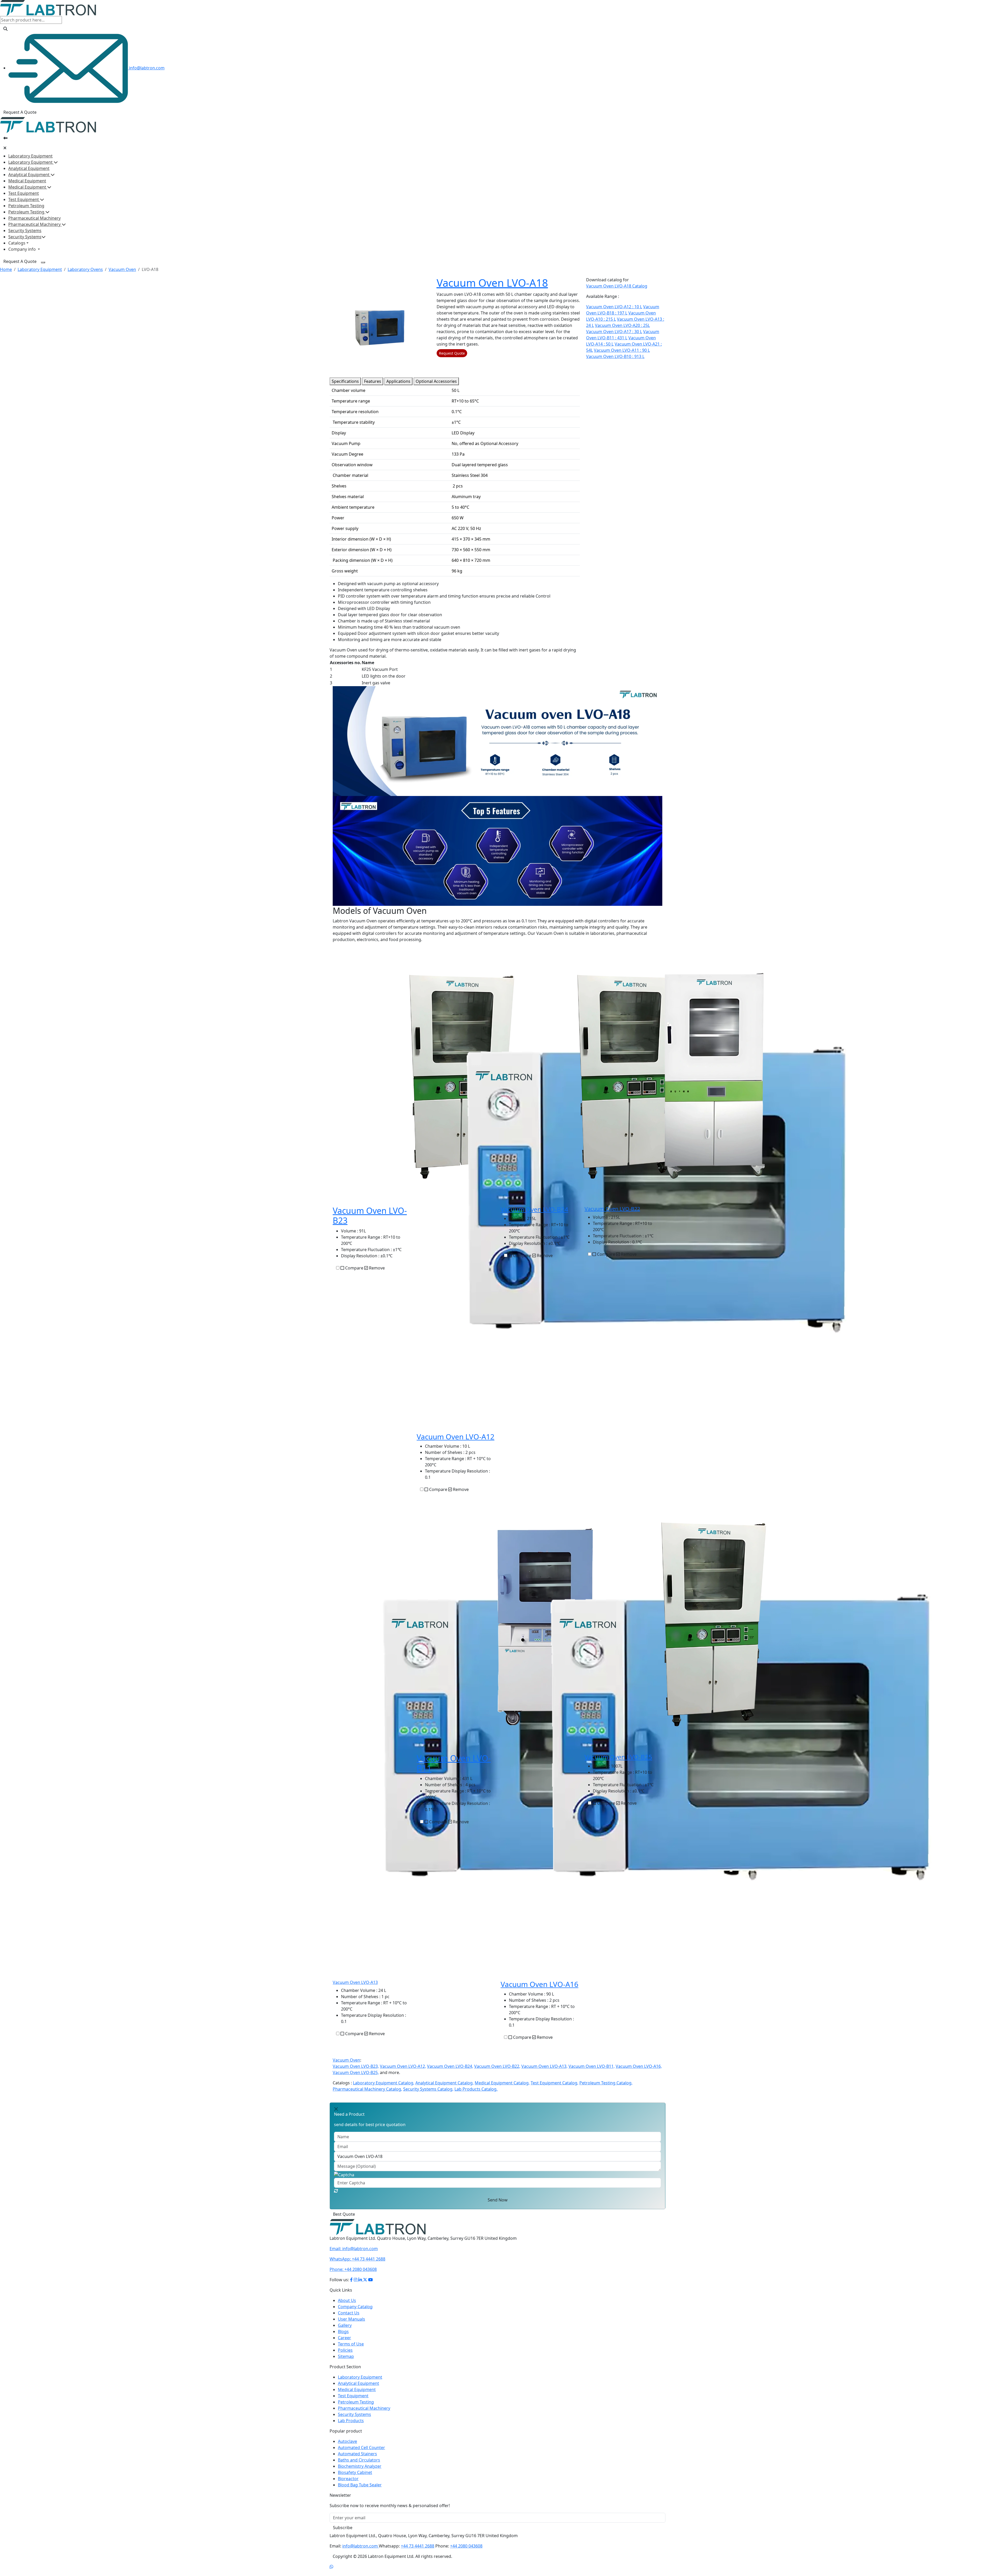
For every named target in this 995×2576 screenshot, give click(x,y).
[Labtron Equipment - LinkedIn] (361, 2286)
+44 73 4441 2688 (357, 2265)
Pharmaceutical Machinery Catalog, (367, 2089)
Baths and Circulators (359, 2466)
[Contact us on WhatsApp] (331, 2573)
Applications (398, 381)
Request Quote (452, 353)
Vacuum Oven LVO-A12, (403, 2066)
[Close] (5, 148)
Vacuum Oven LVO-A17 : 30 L (614, 332)
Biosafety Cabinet (355, 2479)
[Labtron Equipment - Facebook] (351, 2286)
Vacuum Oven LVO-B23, (356, 2066)
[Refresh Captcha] (336, 2191)
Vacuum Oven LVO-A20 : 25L (622, 325)
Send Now (498, 2200)
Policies (345, 2356)
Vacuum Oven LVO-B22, (497, 2066)
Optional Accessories (436, 381)
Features (373, 381)
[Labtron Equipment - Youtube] (371, 2286)
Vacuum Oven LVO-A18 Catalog (617, 286)
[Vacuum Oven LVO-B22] (714, 1076)
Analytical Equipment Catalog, (445, 2083)
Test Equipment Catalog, (555, 2083)
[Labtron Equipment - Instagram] (356, 2286)
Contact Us (349, 2319)
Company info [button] (23, 249)
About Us (347, 2307)
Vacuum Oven (122, 269)
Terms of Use (351, 2350)
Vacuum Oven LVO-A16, (639, 2066)
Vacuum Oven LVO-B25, (356, 2072)
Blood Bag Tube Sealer (360, 2491)
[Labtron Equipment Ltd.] (378, 2233)
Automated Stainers (357, 2460)
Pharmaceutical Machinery (34, 218)
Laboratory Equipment (30, 156)
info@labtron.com (146, 68)
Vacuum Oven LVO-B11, (592, 2066)
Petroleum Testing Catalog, (606, 2083)
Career (344, 2344)
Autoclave (347, 2448)
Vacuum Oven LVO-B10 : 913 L (615, 356)
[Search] (5, 29)
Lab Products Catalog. (476, 2089)
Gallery (345, 2331)
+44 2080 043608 (353, 2276)
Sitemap (346, 2363)
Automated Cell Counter (361, 2454)
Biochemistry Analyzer (360, 2472)
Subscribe (343, 2534)
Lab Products (351, 2427)
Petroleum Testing (26, 206)
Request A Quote (20, 112)
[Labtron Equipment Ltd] (48, 8)
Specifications (345, 381)
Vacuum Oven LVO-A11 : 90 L (622, 350)
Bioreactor (348, 2485)
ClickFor (337, 2217)
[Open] (5, 138)
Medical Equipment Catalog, (502, 2083)
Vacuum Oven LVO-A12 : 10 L (614, 307)
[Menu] (43, 262)
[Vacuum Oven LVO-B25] (714, 1624)
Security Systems (25, 231)
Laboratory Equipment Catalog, (384, 2083)
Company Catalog (355, 2313)
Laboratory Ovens (85, 269)
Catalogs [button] (17, 243)
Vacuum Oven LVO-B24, (450, 2066)
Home (6, 269)
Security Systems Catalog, (428, 2089)
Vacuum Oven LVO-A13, (544, 2066)
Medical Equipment (27, 181)
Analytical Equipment (29, 168)
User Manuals (351, 2325)
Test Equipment (24, 193)
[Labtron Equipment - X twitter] (365, 2286)
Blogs (343, 2338)
